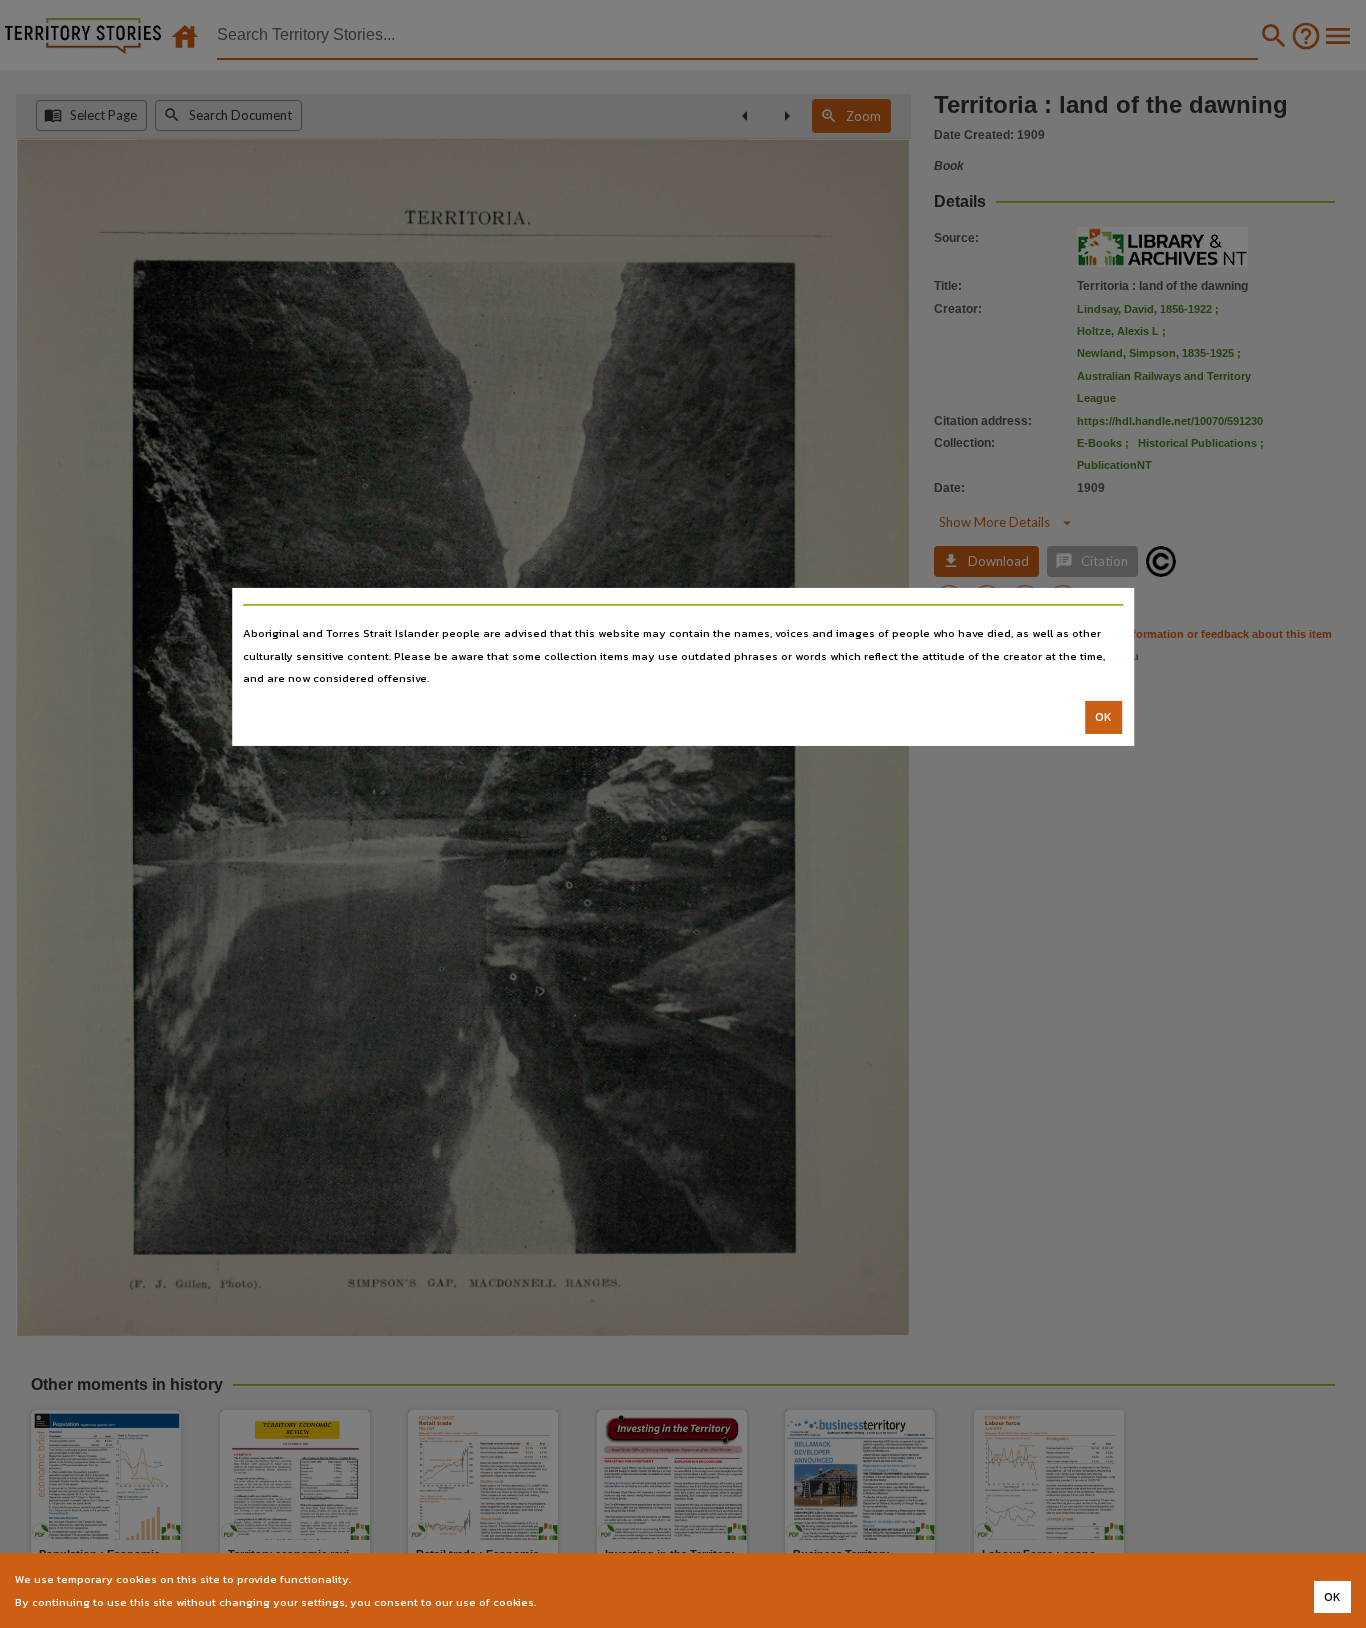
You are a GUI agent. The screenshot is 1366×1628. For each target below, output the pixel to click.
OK (1103, 717)
